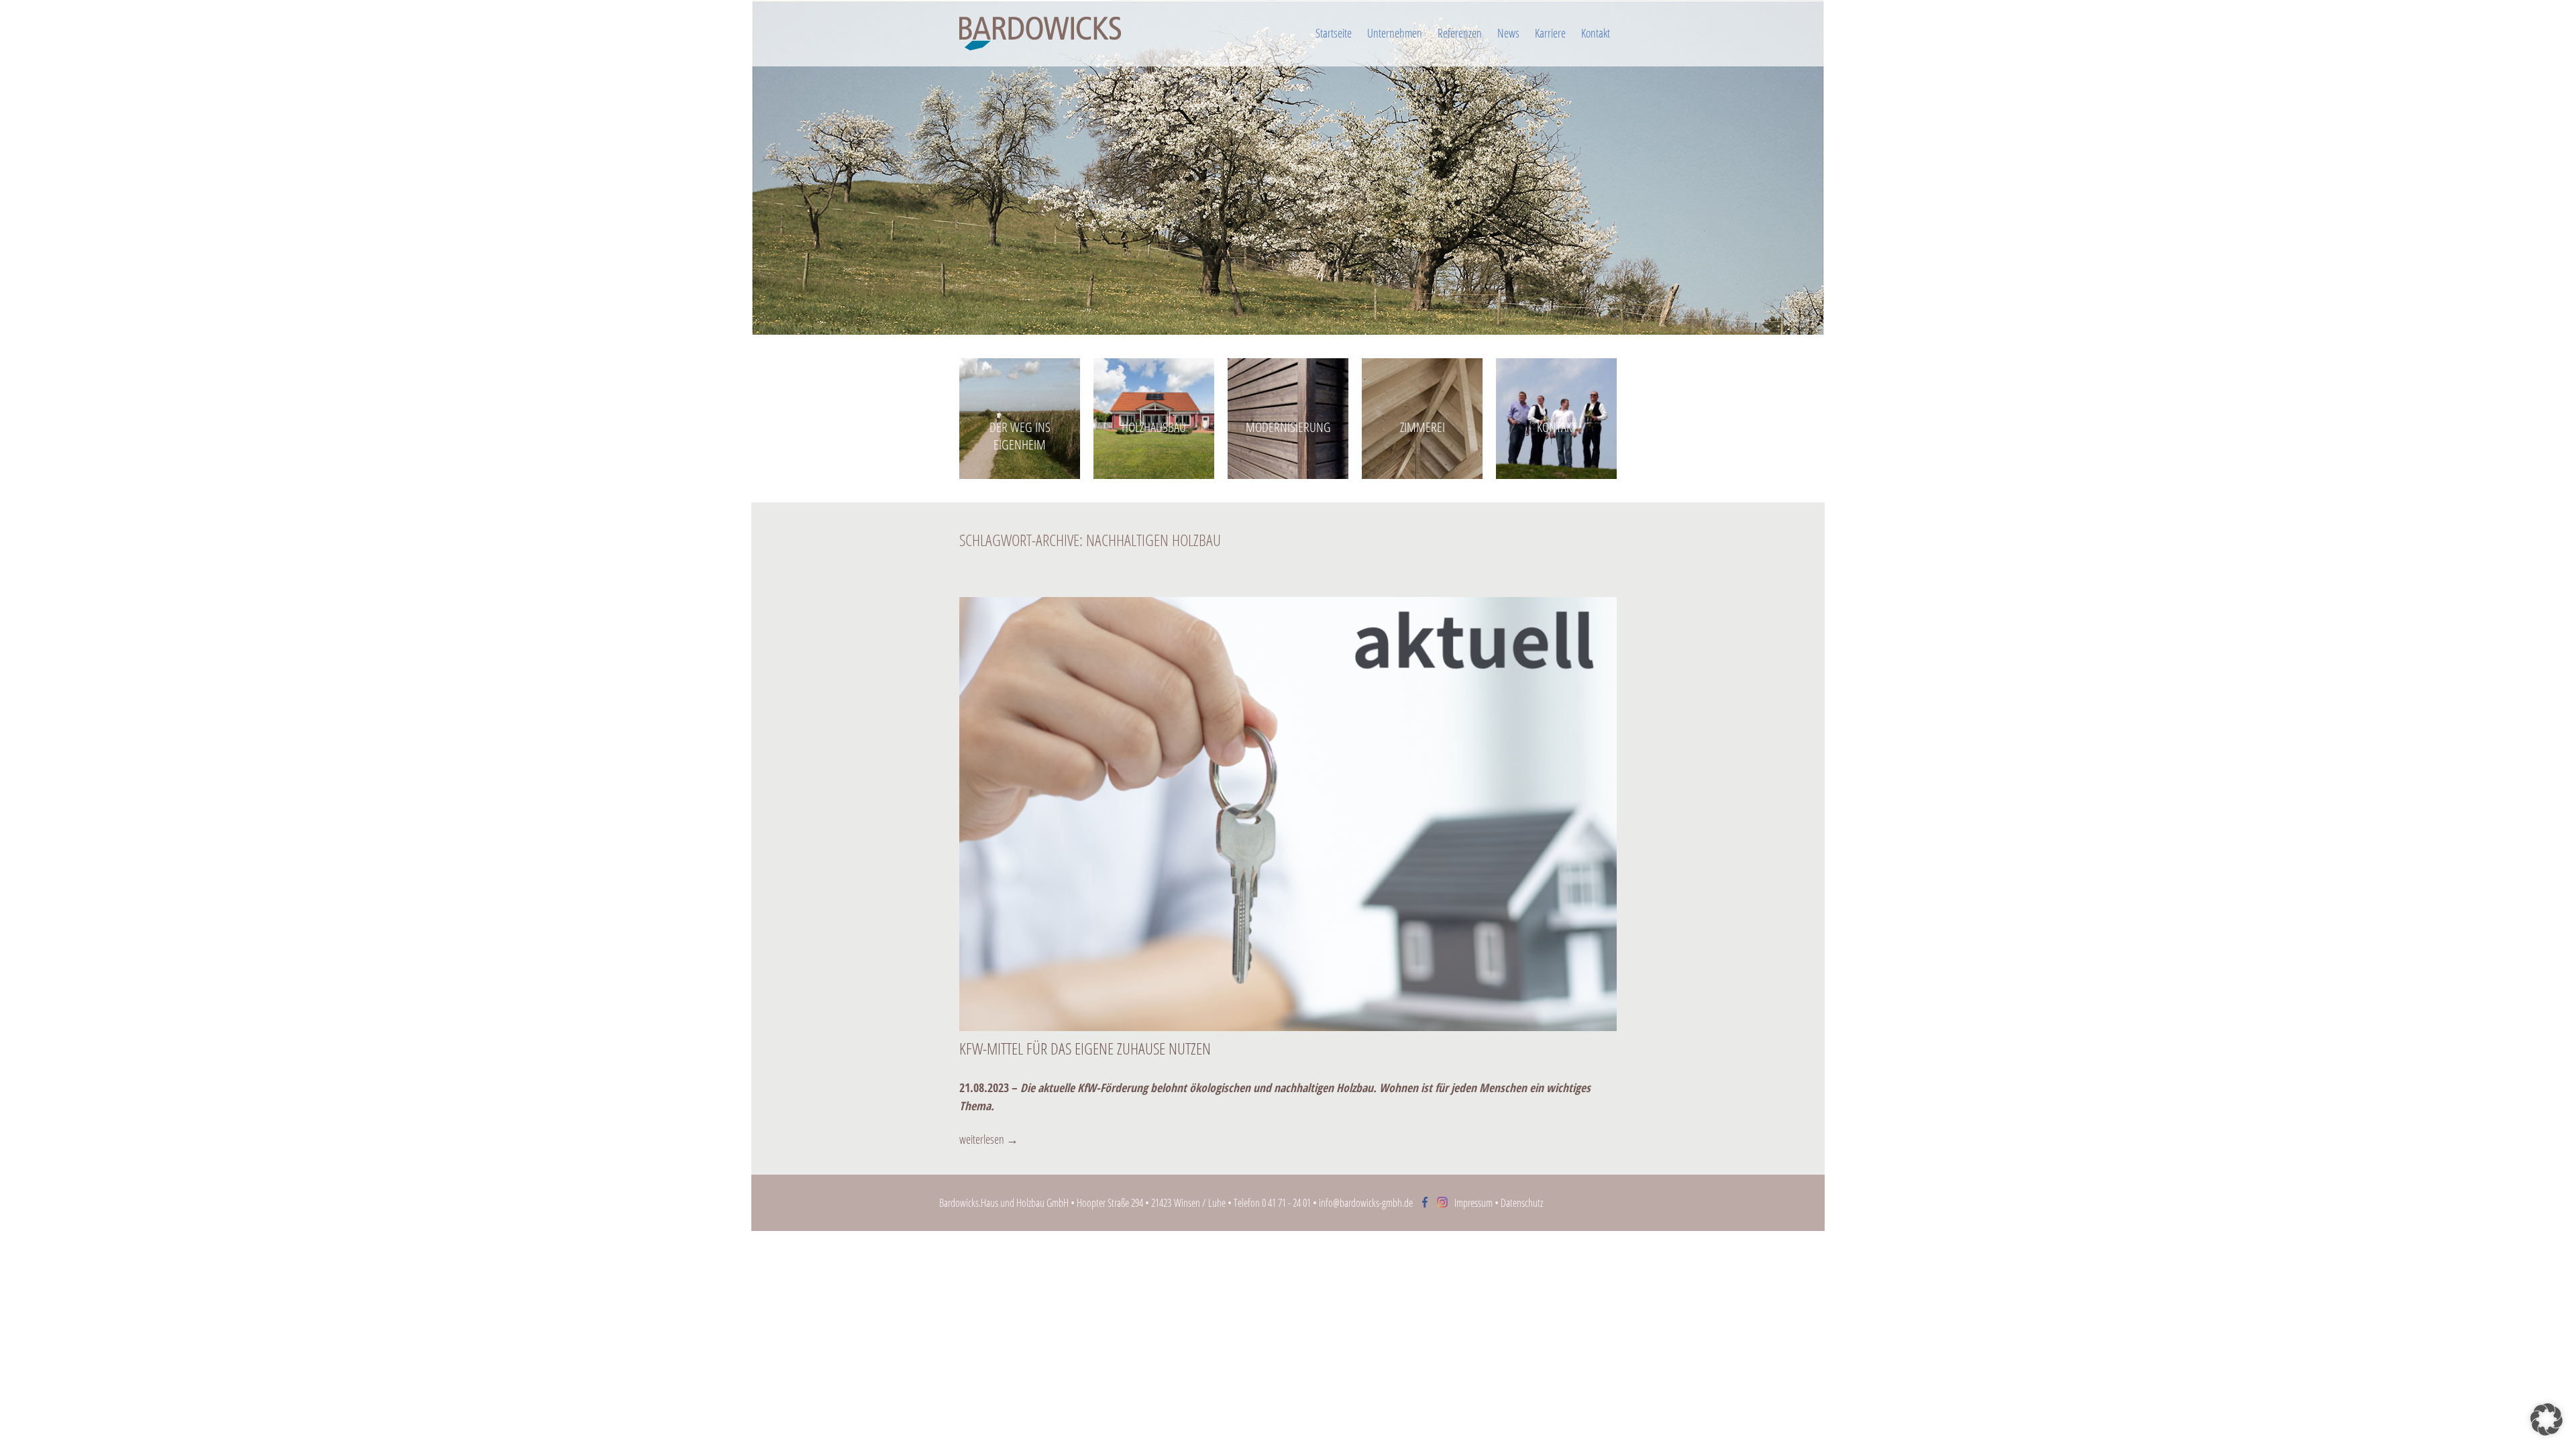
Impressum (1473, 1203)
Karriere (1550, 33)
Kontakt (1596, 33)
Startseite (1334, 33)
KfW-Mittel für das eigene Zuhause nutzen (1085, 1048)
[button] (2546, 1419)
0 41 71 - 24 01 (1286, 1203)
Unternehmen (1395, 33)
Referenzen (1460, 33)
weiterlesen (989, 1139)
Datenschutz (1522, 1203)
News (1508, 33)
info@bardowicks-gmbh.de (1366, 1203)
